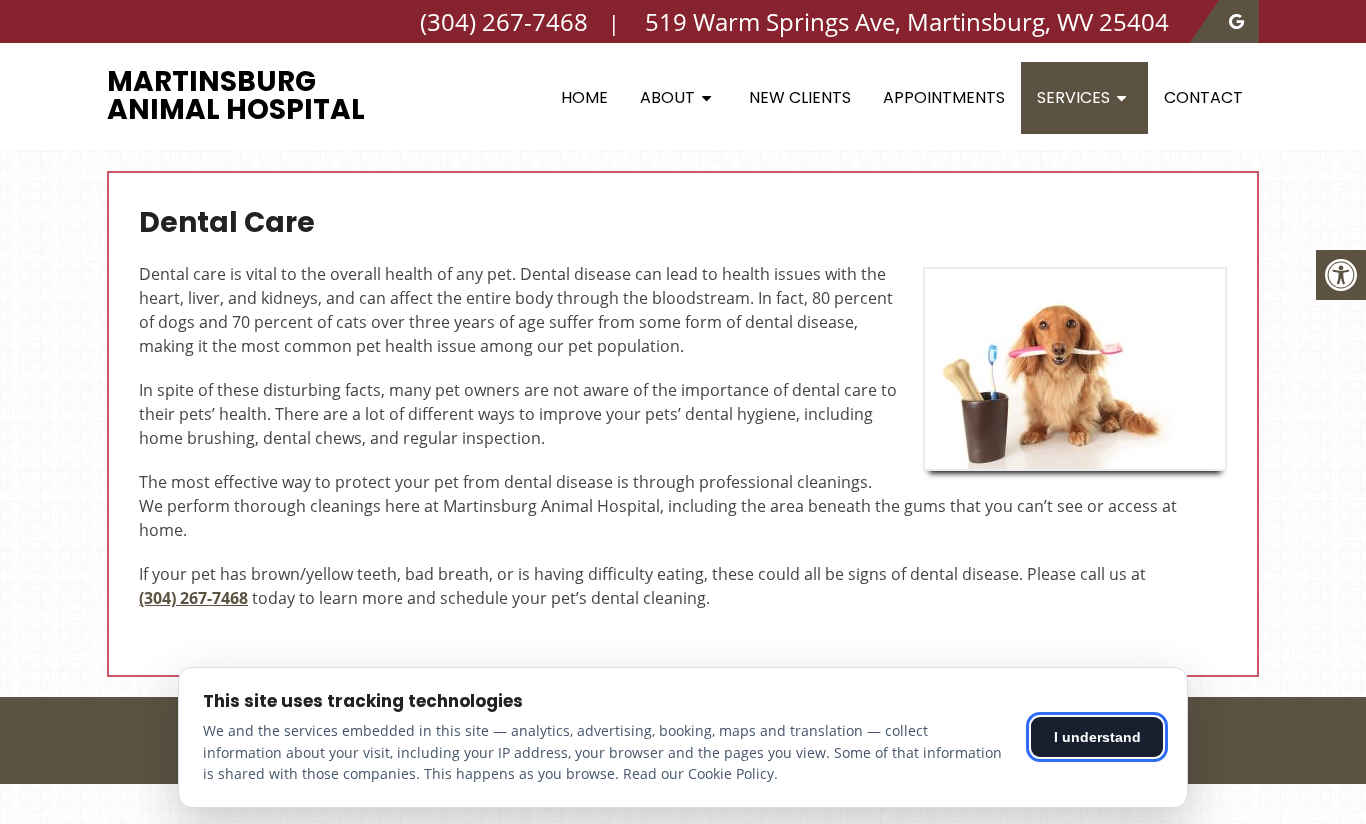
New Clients (800, 97)
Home (584, 97)
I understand (1097, 737)
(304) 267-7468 (193, 598)
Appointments (944, 97)
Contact (1203, 97)
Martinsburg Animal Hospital (236, 95)
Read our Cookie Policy (698, 773)
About (667, 97)
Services (1073, 97)
